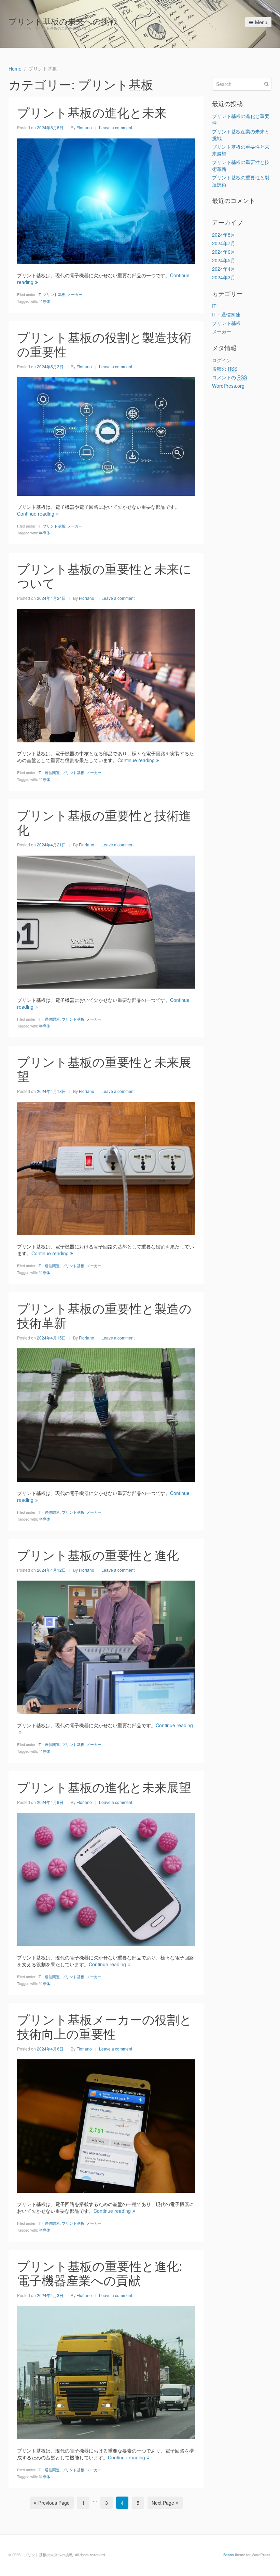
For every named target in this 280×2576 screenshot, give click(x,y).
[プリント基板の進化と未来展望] (106, 1879)
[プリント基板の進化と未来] (106, 201)
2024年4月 (224, 269)
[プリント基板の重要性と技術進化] (106, 921)
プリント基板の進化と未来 (92, 112)
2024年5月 (224, 260)
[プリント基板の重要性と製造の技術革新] (106, 1415)
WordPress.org (228, 386)
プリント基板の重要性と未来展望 (104, 1069)
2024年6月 (224, 252)
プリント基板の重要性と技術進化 (104, 822)
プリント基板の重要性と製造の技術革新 (104, 1315)
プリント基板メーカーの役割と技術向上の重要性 (104, 2026)
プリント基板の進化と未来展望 (104, 1787)
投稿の (225, 369)
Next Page (163, 2503)
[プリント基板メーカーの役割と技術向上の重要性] (106, 2125)
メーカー (75, 294)
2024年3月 (224, 277)
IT (39, 294)
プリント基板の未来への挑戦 (63, 21)
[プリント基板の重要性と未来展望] (106, 1168)
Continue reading (36, 514)
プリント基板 (54, 294)
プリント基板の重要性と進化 (98, 1555)
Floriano (84, 127)
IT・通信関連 (49, 772)
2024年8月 (224, 235)
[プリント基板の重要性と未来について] (106, 675)
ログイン (222, 360)
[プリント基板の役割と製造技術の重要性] (106, 436)
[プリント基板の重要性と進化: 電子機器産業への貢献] (106, 2372)
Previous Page (54, 2503)
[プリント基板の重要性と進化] (106, 1646)
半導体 (45, 301)
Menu (261, 22)
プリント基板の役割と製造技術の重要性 (104, 344)
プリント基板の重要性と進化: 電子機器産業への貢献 (100, 2273)
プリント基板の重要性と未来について (104, 575)
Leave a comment (116, 127)
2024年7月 (224, 243)
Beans (229, 2555)
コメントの (229, 377)
